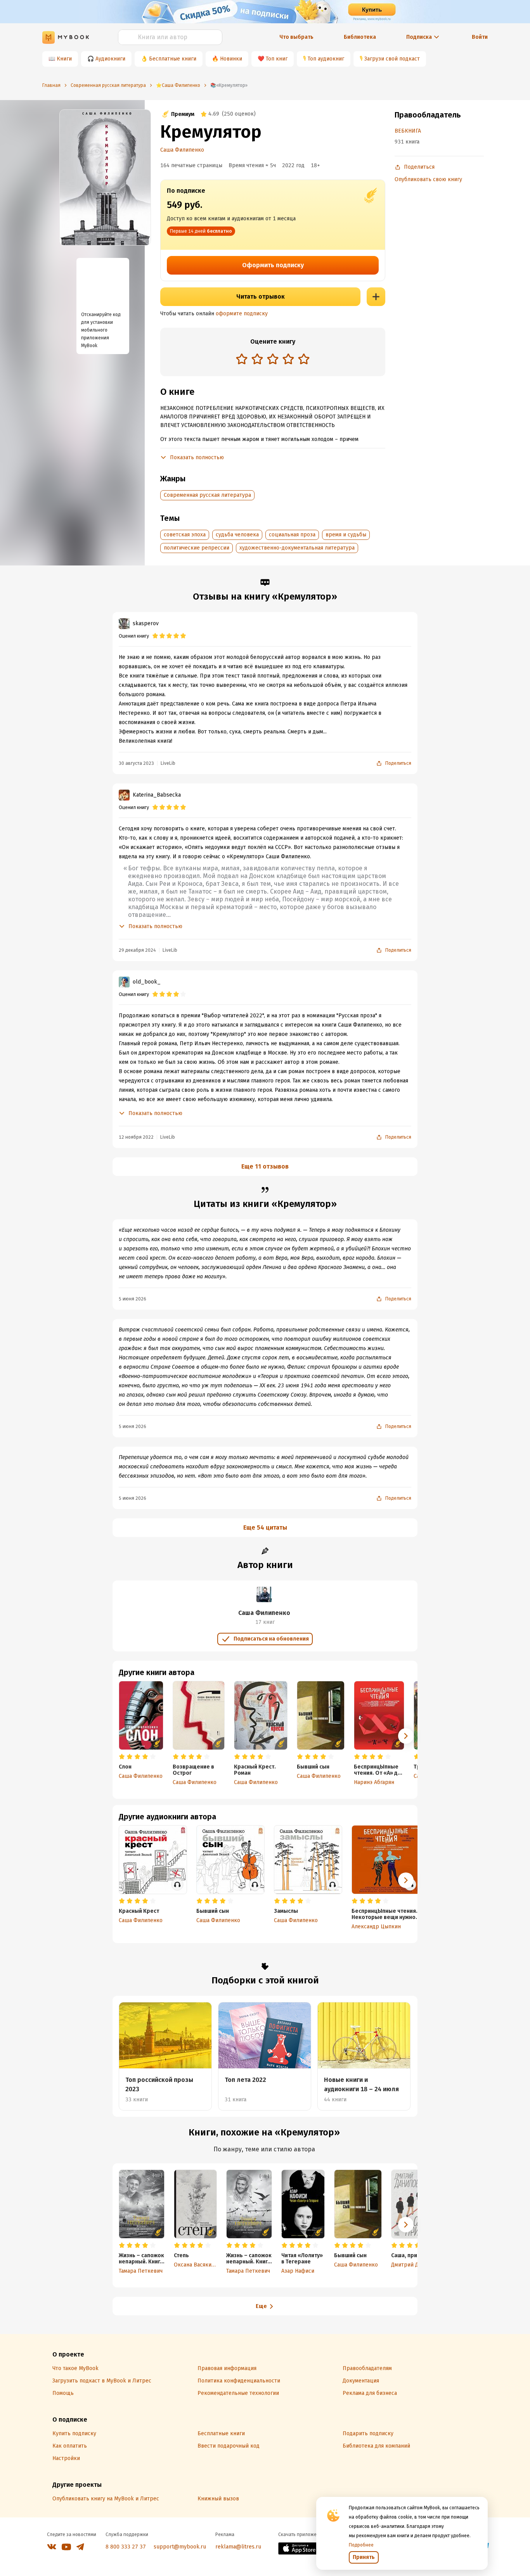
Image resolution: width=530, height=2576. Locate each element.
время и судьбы (346, 535)
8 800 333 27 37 (126, 2547)
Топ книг (277, 59)
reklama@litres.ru (238, 2547)
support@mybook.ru (180, 2547)
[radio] (242, 359)
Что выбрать (296, 37)
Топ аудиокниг (326, 59)
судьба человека (237, 535)
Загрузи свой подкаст (392, 59)
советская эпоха (185, 535)
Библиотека (360, 37)
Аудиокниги (110, 59)
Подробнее (361, 2545)
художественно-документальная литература (297, 548)
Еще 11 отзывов (265, 1166)
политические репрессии (197, 548)
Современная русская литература (207, 495)
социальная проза (292, 535)
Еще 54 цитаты (265, 1527)
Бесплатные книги (173, 59)
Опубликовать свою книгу (428, 179)
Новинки (231, 59)
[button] (406, 1736)
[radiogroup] (273, 360)
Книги (64, 59)
